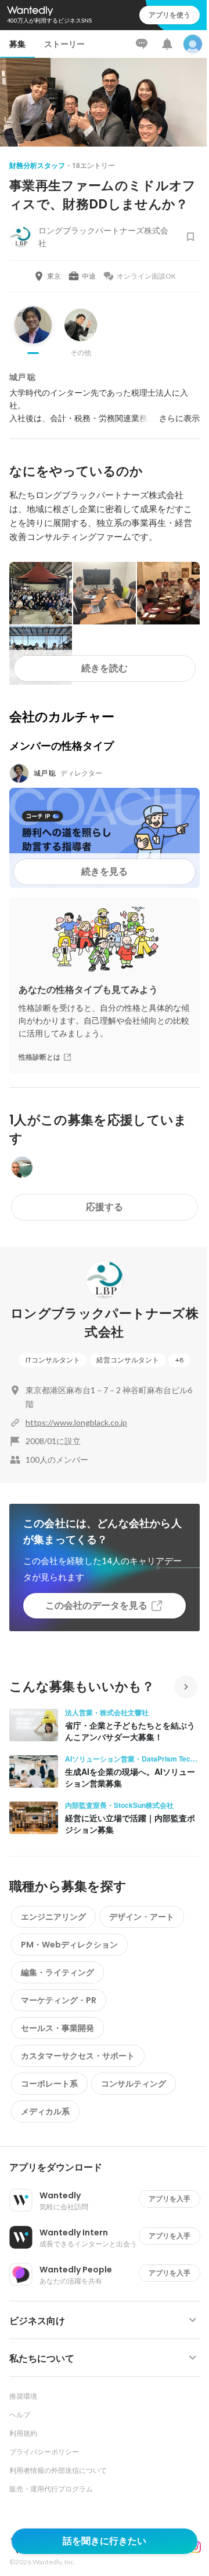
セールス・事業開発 (57, 2028)
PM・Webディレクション (69, 1945)
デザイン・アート (142, 1917)
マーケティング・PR (59, 2000)
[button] (109, 2168)
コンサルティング (134, 2084)
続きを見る (105, 872)
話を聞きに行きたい (105, 2541)
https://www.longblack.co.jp (76, 1422)
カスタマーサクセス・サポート (78, 2056)
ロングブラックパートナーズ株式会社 (105, 1323)
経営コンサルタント (128, 1360)
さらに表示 (179, 418)
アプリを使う (170, 15)
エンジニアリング (53, 1917)
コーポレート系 (49, 2084)
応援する (105, 1207)
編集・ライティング (57, 1972)
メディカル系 (45, 2111)
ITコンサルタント (53, 1360)
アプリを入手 (170, 2199)
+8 (179, 1360)
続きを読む (105, 668)
